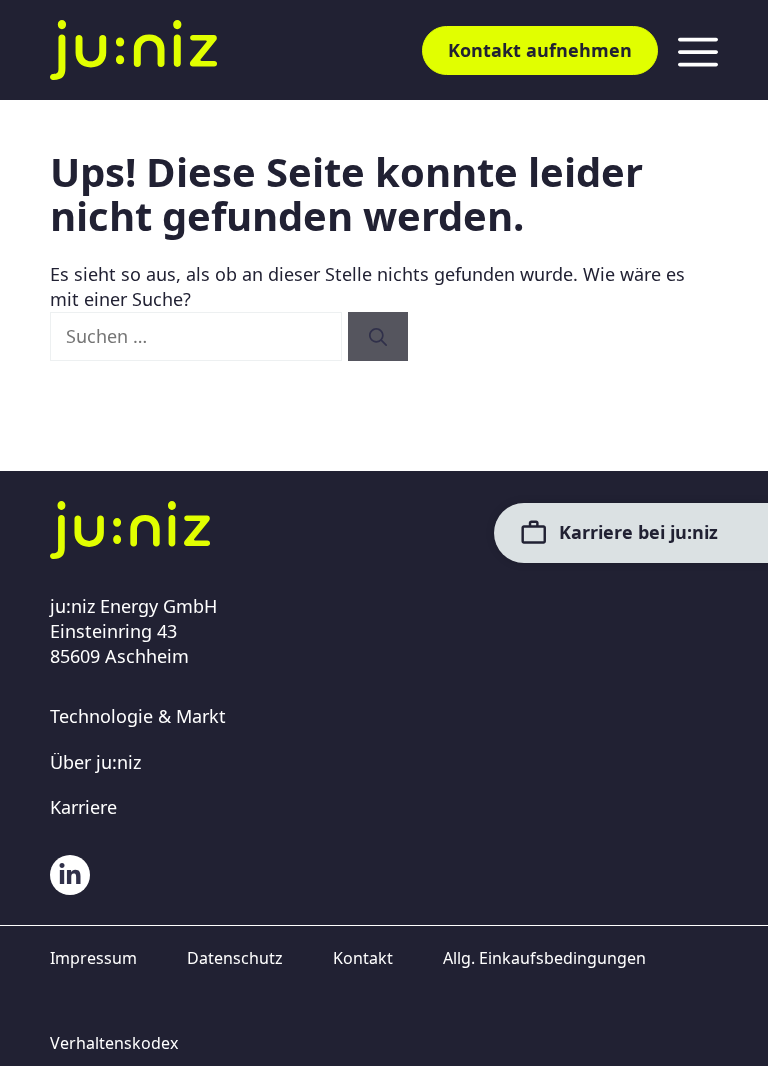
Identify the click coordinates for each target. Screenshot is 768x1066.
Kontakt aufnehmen (540, 50)
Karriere (83, 807)
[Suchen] (378, 336)
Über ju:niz (95, 762)
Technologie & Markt (138, 716)
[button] (44, 1022)
